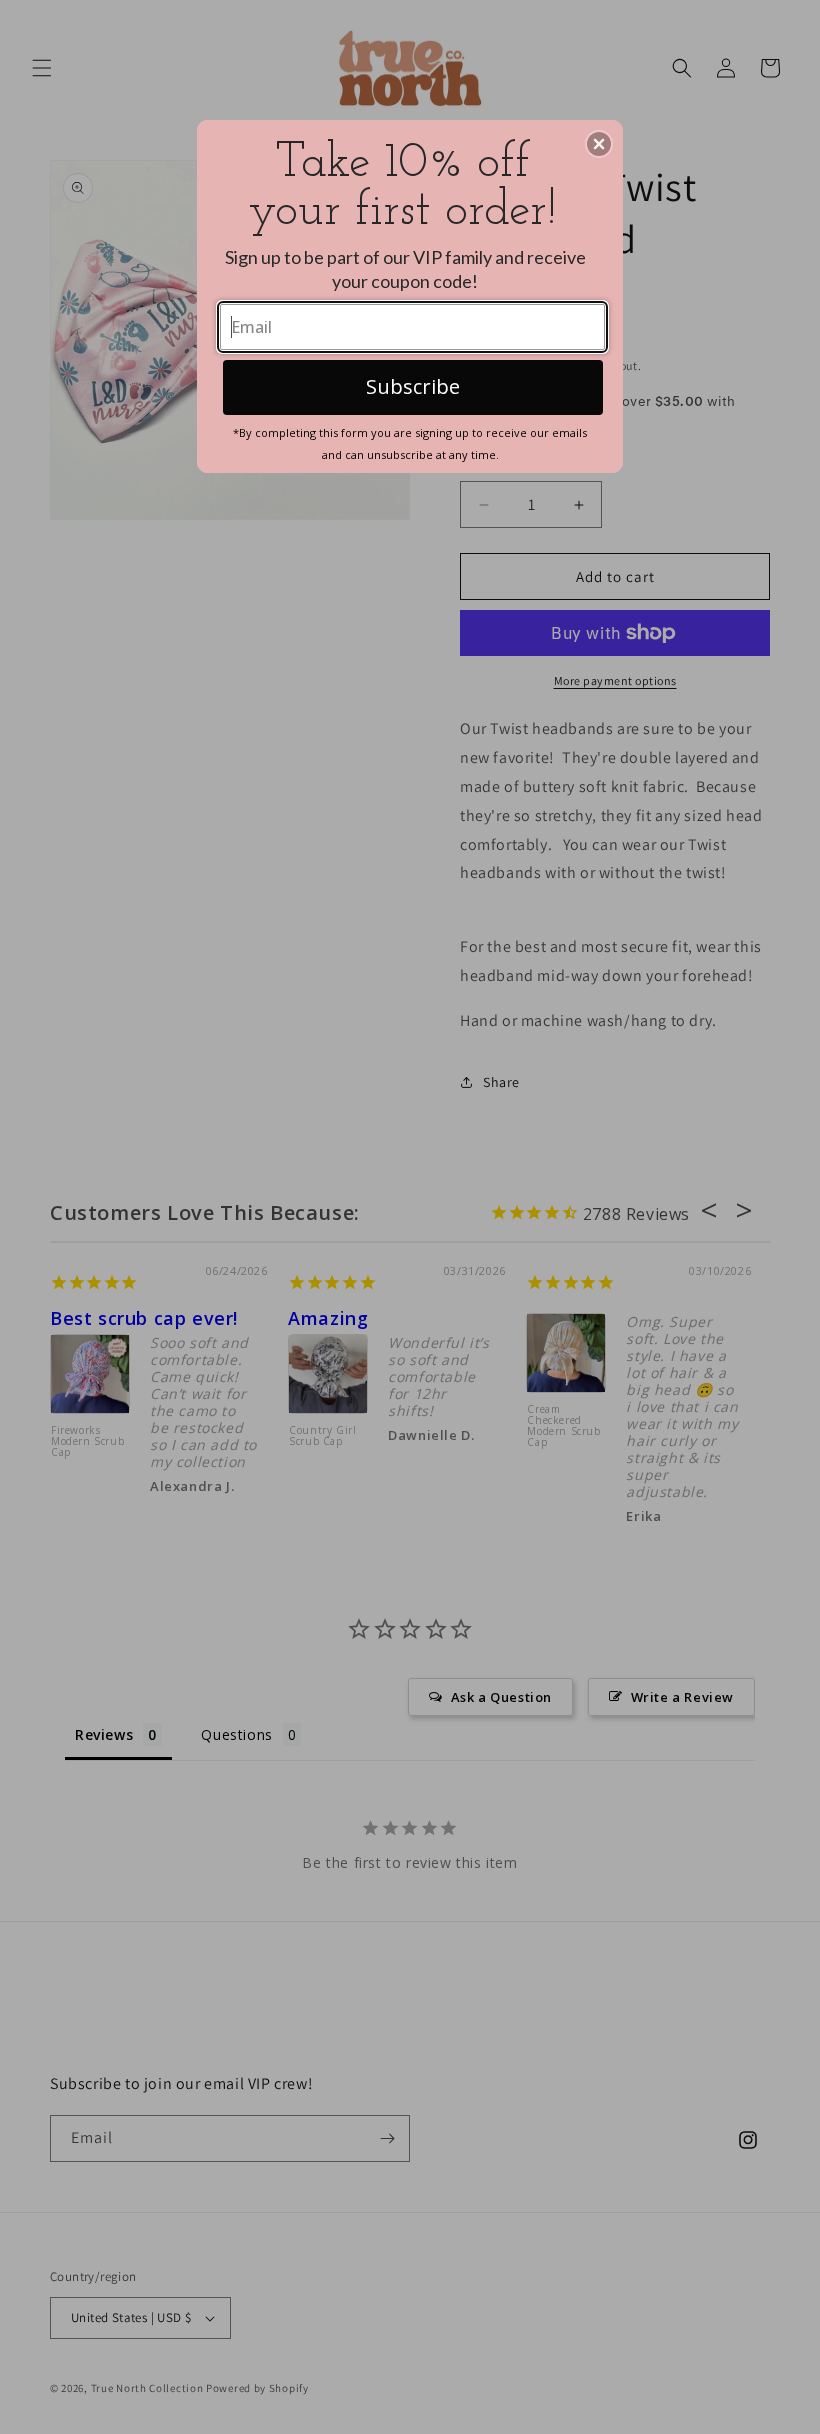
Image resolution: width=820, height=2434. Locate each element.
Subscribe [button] (413, 386)
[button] (599, 144)
